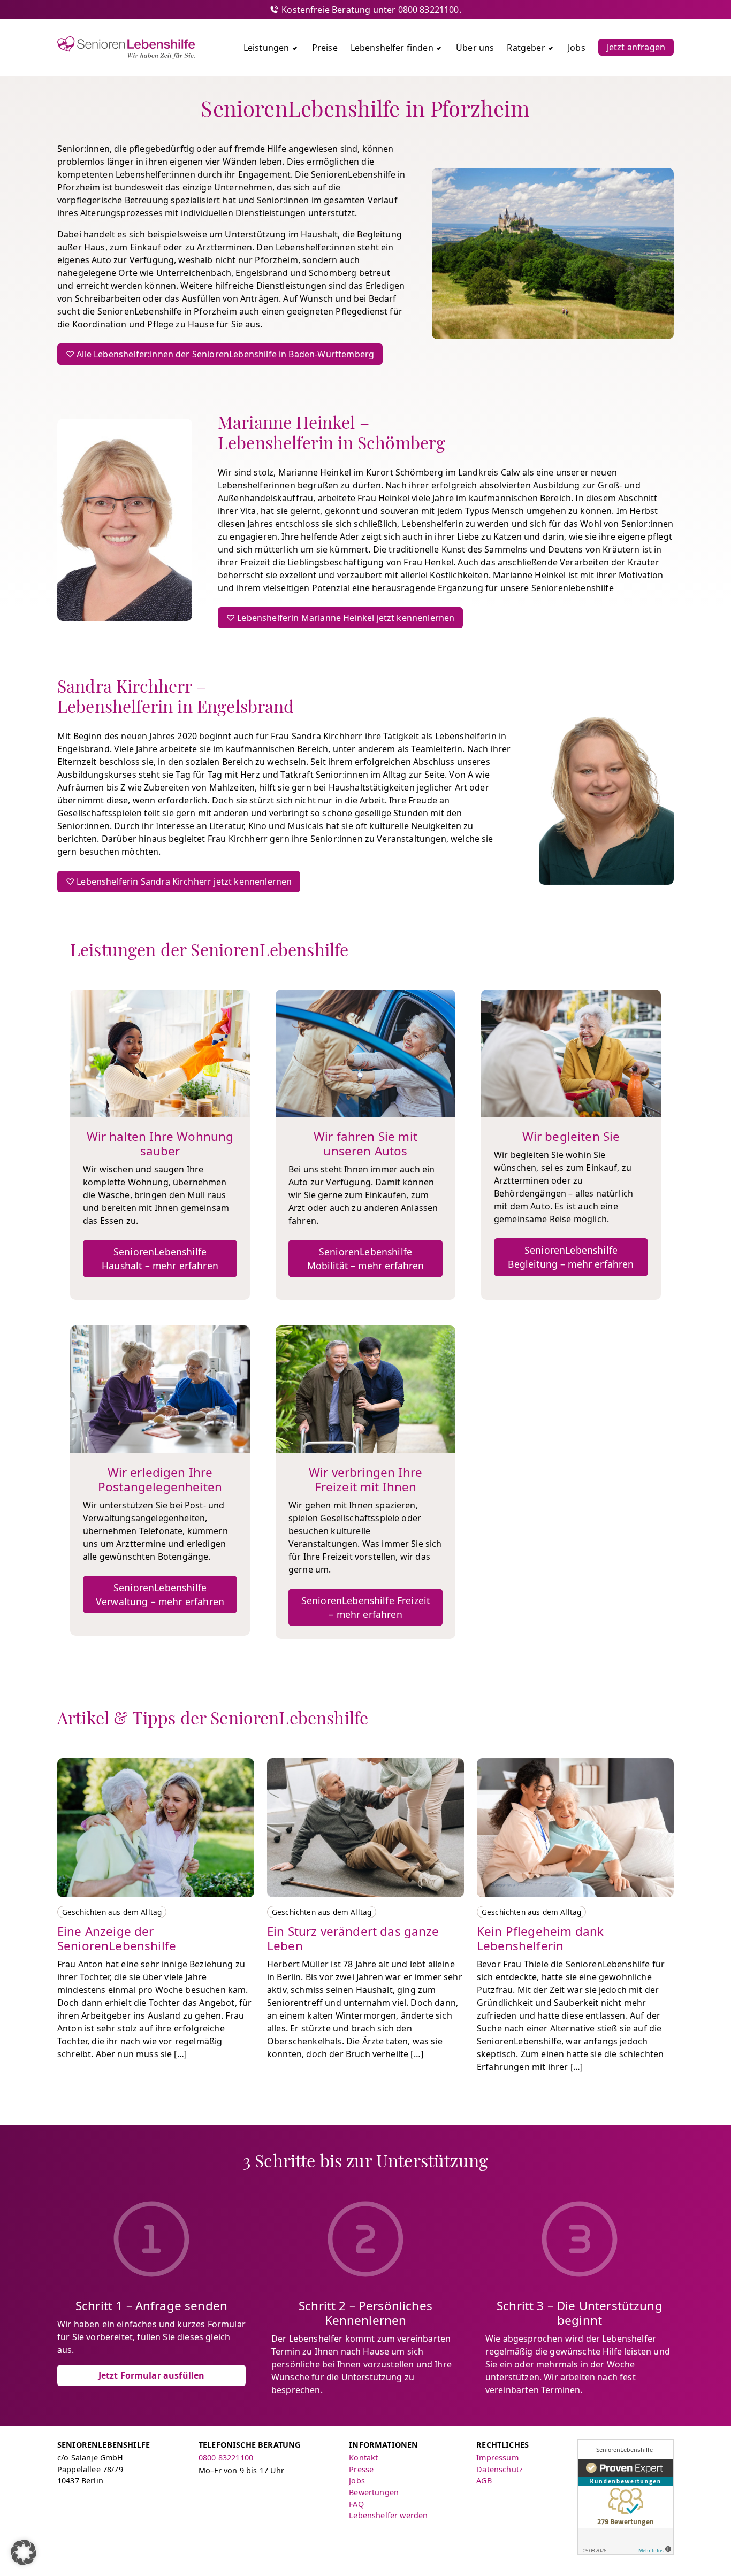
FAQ (356, 2504)
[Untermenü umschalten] (295, 48)
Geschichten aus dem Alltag (112, 1912)
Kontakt (363, 2458)
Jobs (357, 2481)
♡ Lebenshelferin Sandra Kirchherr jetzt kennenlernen (179, 881)
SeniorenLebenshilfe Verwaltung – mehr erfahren (160, 1594)
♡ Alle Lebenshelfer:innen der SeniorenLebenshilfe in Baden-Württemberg (220, 354)
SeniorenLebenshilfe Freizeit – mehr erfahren (365, 1607)
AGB (484, 2481)
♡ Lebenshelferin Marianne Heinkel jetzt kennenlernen (340, 618)
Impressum (497, 2458)
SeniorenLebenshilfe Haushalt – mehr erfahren (160, 1259)
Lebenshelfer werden (388, 2515)
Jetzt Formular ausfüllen (152, 2375)
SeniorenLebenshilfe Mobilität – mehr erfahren (366, 1259)
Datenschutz (500, 2469)
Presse (361, 2469)
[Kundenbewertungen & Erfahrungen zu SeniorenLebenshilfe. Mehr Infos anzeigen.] (626, 2497)
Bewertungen (374, 2492)
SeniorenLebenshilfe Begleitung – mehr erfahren (571, 1257)
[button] (24, 2552)
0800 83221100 (226, 2458)
